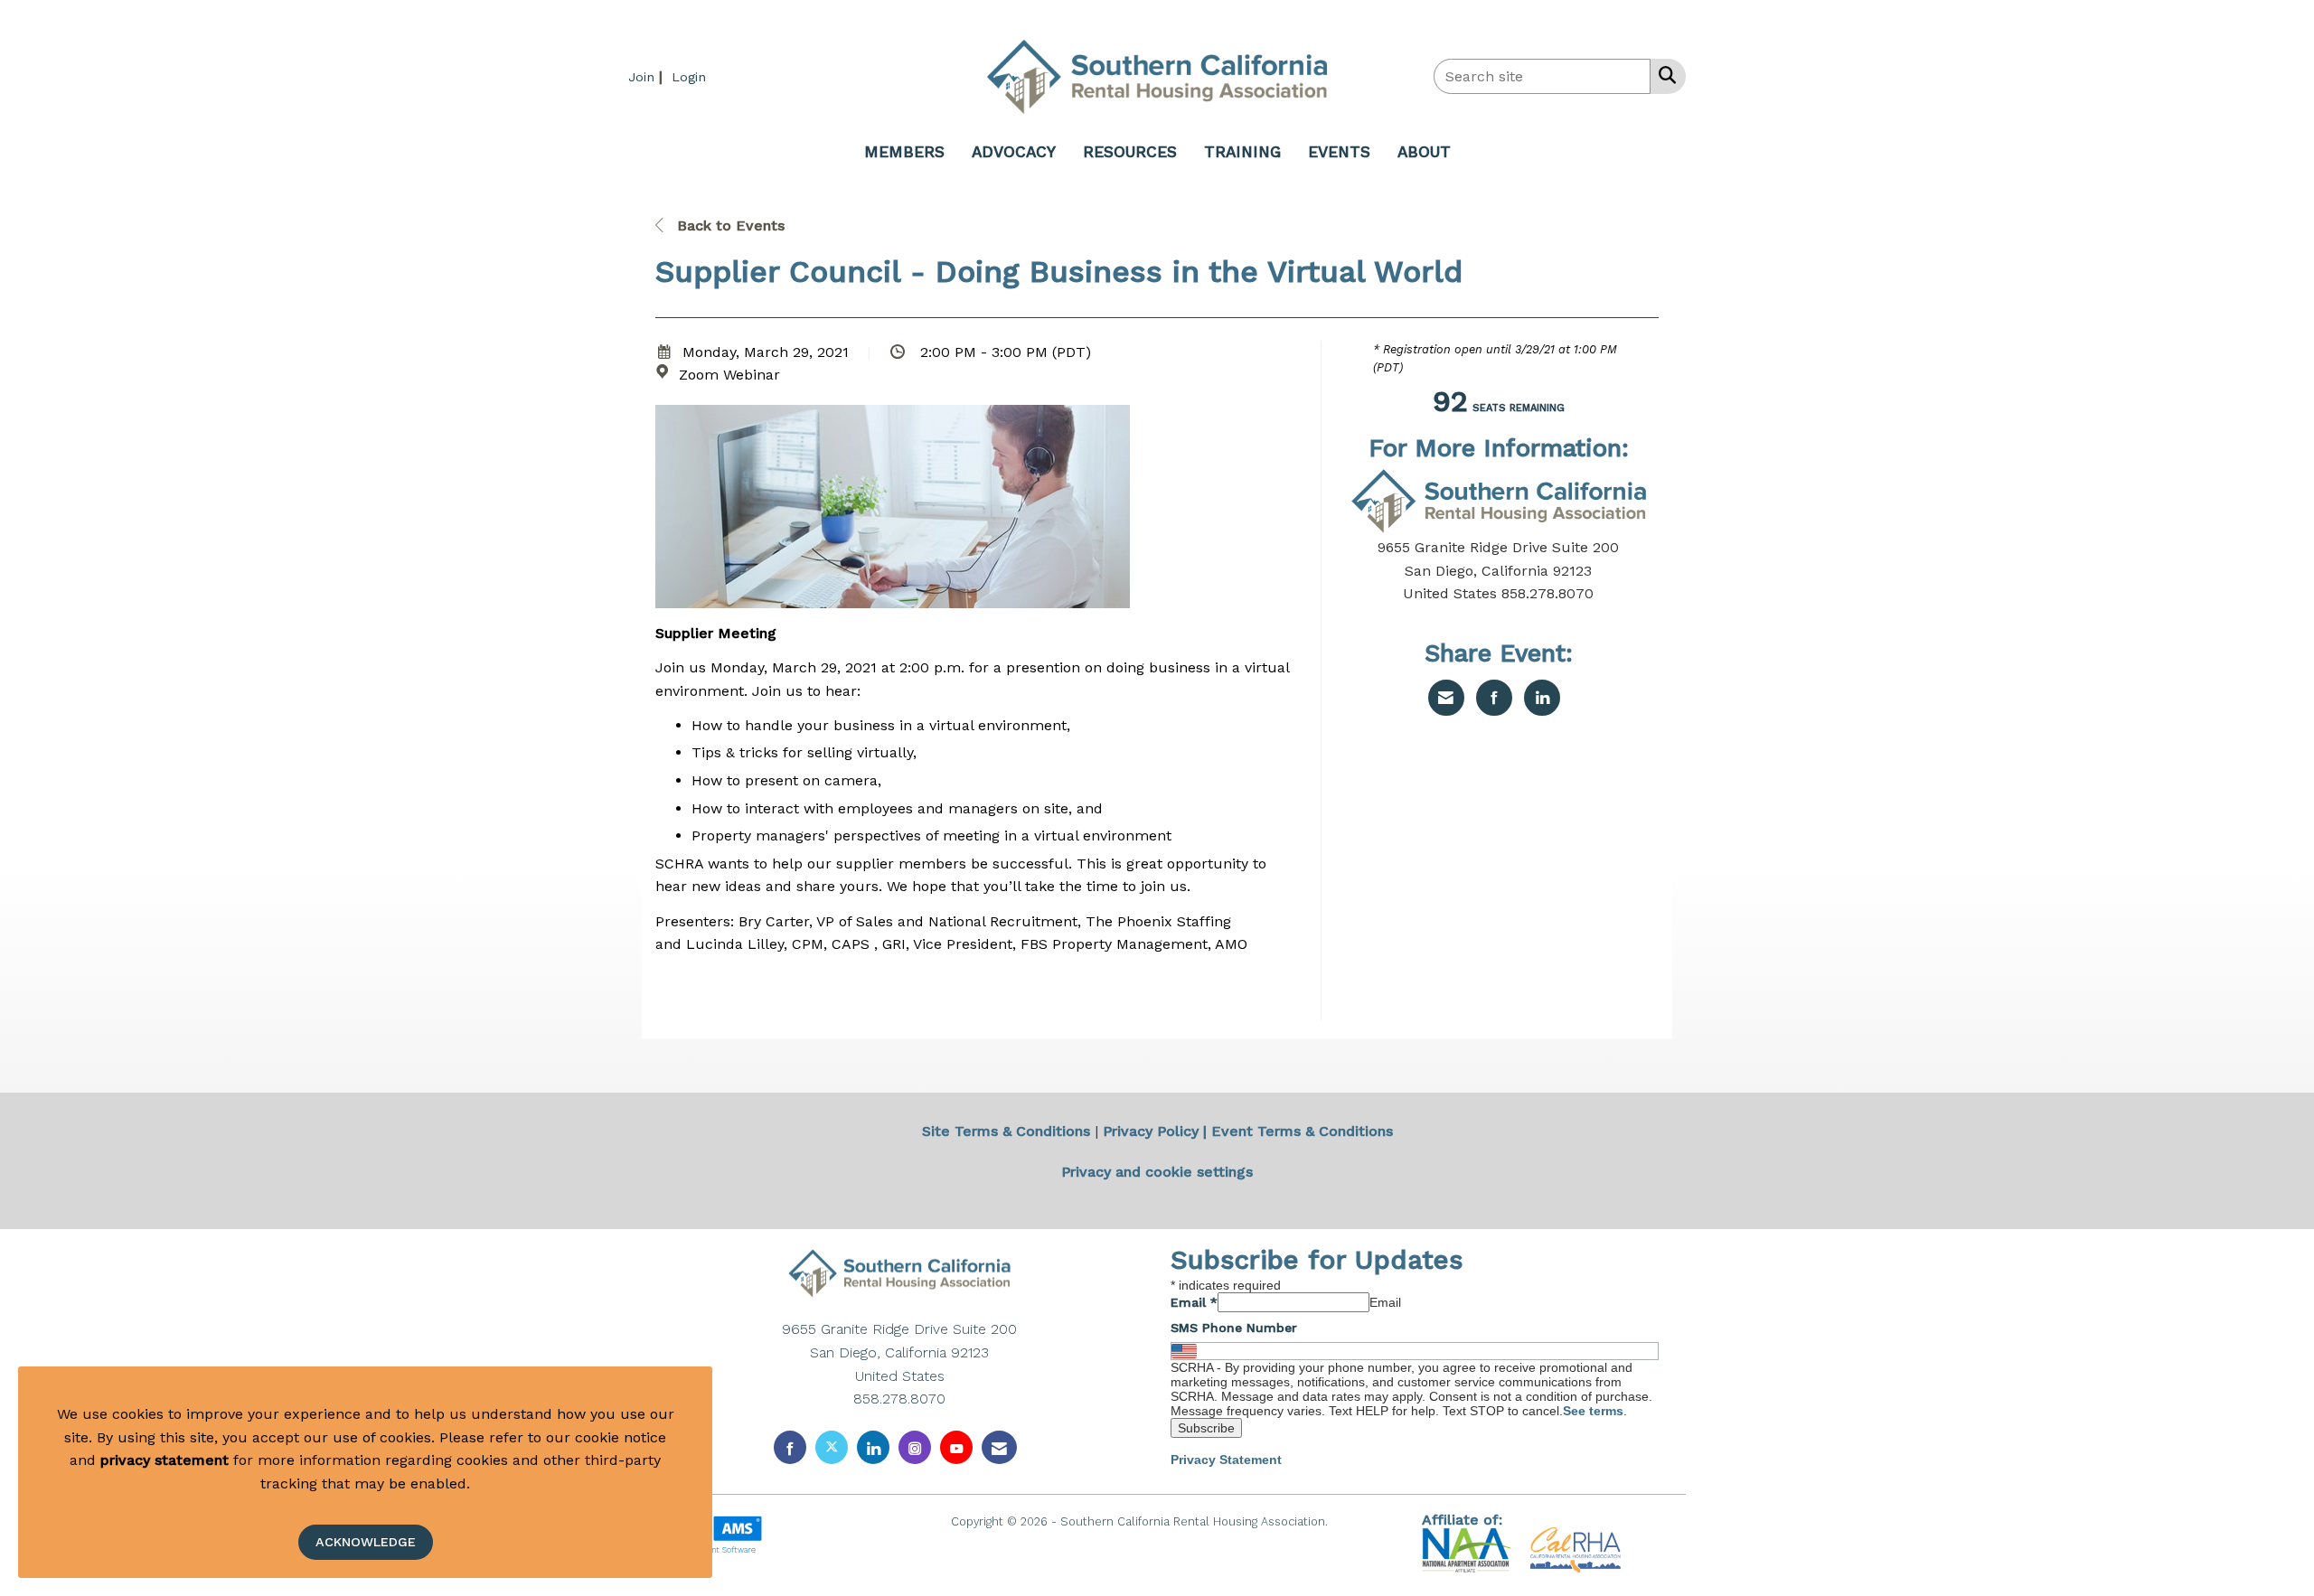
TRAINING (1242, 152)
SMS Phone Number (1234, 1328)
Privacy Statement (1226, 1460)
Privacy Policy (1151, 1131)
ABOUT (1424, 152)
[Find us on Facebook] (790, 1447)
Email (1194, 1302)
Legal (1347, 1521)
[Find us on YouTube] (956, 1447)
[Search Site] (1664, 75)
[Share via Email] (1446, 698)
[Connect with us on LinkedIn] (873, 1447)
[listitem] (648, 76)
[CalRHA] (1573, 1549)
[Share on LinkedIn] (1542, 698)
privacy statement (165, 1460)
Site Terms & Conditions (1006, 1131)
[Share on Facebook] (1494, 698)
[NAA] (1469, 1549)
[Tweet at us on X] (832, 1447)
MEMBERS (904, 152)
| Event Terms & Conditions (1298, 1131)
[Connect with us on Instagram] (915, 1447)
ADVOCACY (1014, 152)
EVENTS (1339, 152)
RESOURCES (1130, 152)
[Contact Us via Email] (999, 1447)
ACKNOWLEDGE (366, 1542)
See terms (1593, 1411)
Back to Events (729, 225)
